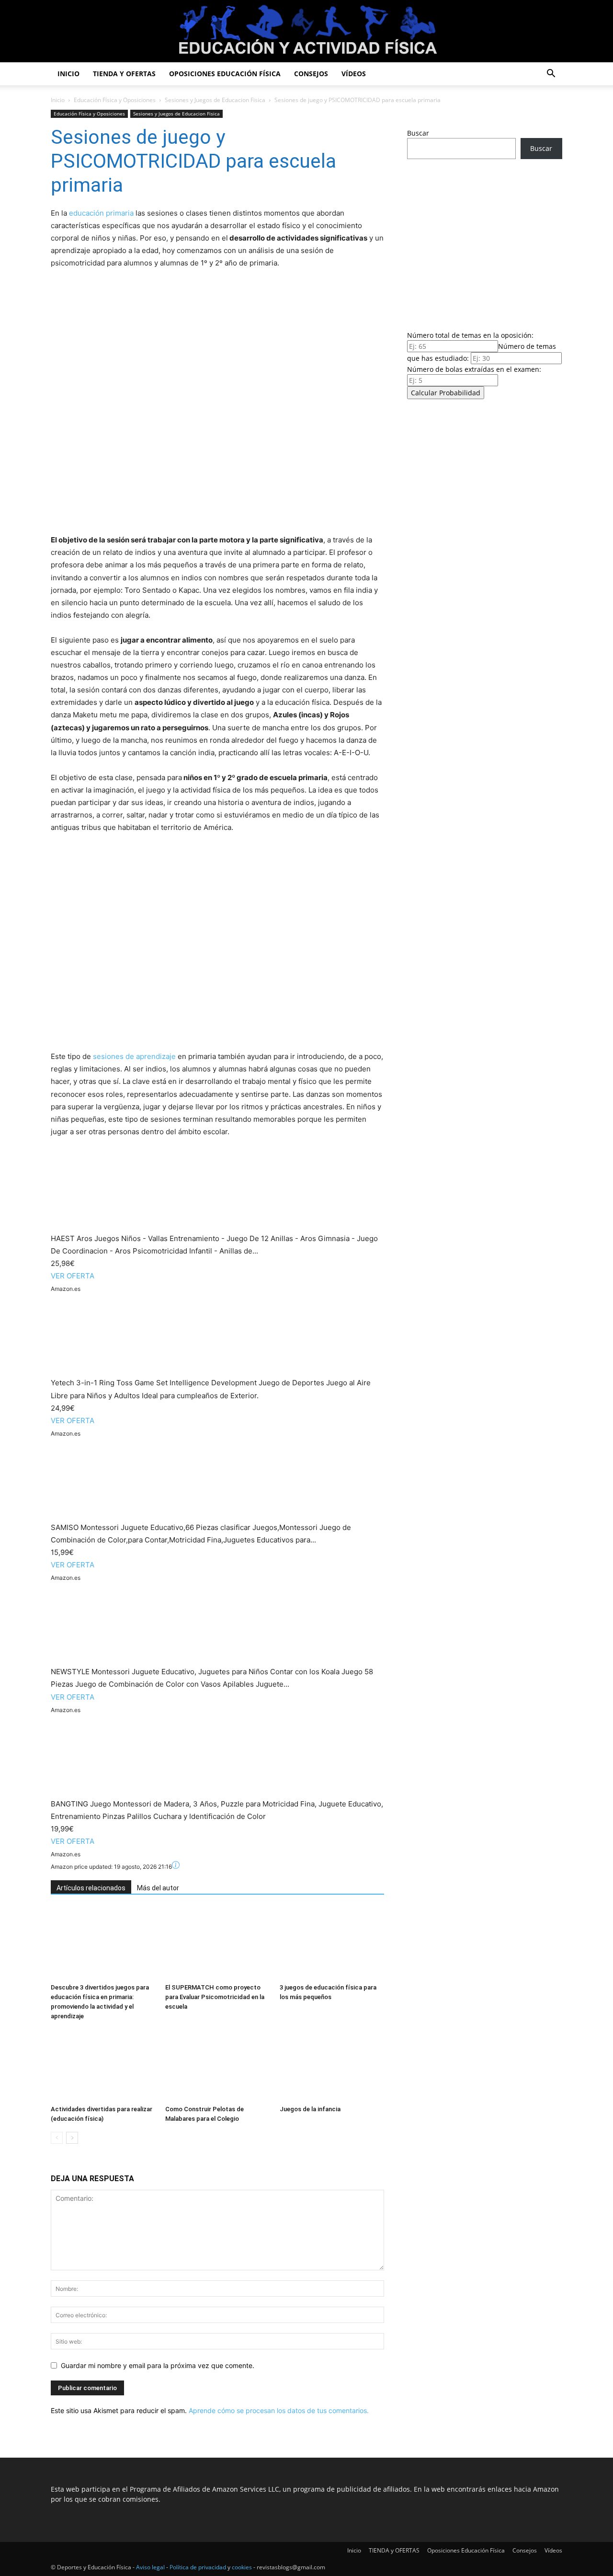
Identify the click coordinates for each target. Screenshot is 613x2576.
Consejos (311, 74)
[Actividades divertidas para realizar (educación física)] (103, 2065)
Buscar (418, 133)
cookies (242, 2567)
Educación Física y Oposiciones (115, 100)
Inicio (68, 74)
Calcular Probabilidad (446, 393)
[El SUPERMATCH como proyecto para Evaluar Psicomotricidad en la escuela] (217, 1943)
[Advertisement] (485, 242)
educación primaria (101, 213)
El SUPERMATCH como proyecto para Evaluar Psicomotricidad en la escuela (215, 1997)
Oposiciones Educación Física (225, 74)
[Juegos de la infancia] (332, 2065)
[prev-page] (57, 2138)
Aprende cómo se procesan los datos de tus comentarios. (279, 2410)
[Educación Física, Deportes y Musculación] (306, 32)
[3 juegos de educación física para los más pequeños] (332, 1943)
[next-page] (72, 2138)
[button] (551, 75)
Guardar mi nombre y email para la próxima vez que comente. (158, 2365)
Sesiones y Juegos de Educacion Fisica (215, 100)
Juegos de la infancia (310, 2109)
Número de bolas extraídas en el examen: (474, 369)
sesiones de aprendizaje (134, 1056)
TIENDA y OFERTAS (124, 74)
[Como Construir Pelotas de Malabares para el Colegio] (217, 2065)
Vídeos (354, 74)
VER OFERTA (73, 1276)
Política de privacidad (198, 2567)
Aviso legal (150, 2567)
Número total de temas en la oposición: (470, 335)
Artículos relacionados (91, 1888)
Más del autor (158, 1888)
